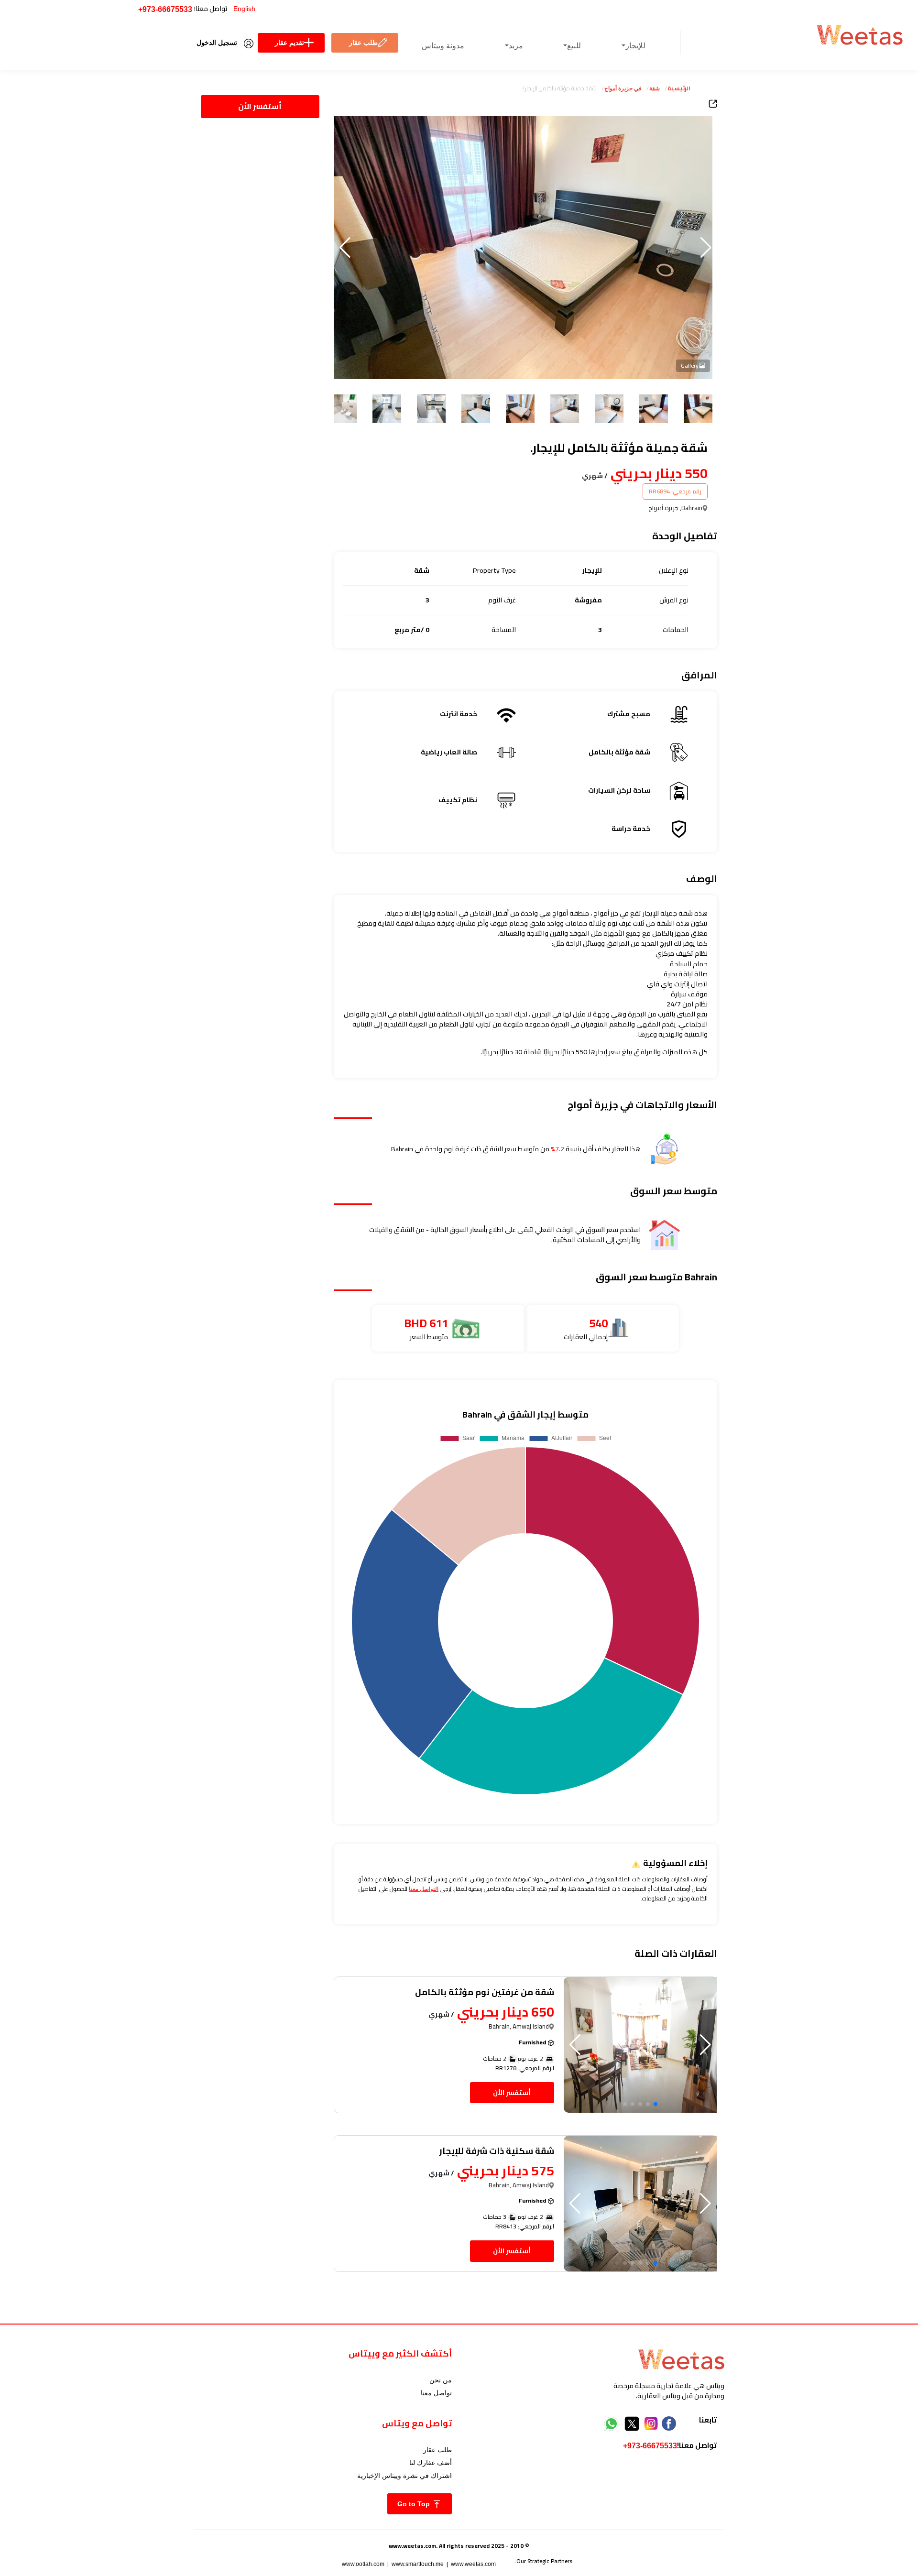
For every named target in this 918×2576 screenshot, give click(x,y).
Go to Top (415, 2504)
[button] (345, 248)
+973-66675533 (165, 9)
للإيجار (635, 46)
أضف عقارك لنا (431, 2463)
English (244, 9)
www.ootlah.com (363, 2564)
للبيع (574, 46)
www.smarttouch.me (418, 2564)
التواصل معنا (424, 1889)
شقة (655, 88)
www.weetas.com (473, 2564)
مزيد (516, 46)
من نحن (441, 2380)
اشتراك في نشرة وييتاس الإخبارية (404, 2476)
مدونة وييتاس (443, 46)
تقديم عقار (290, 43)
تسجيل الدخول (217, 43)
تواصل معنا (436, 2393)
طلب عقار (363, 43)
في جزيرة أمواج (623, 88)
